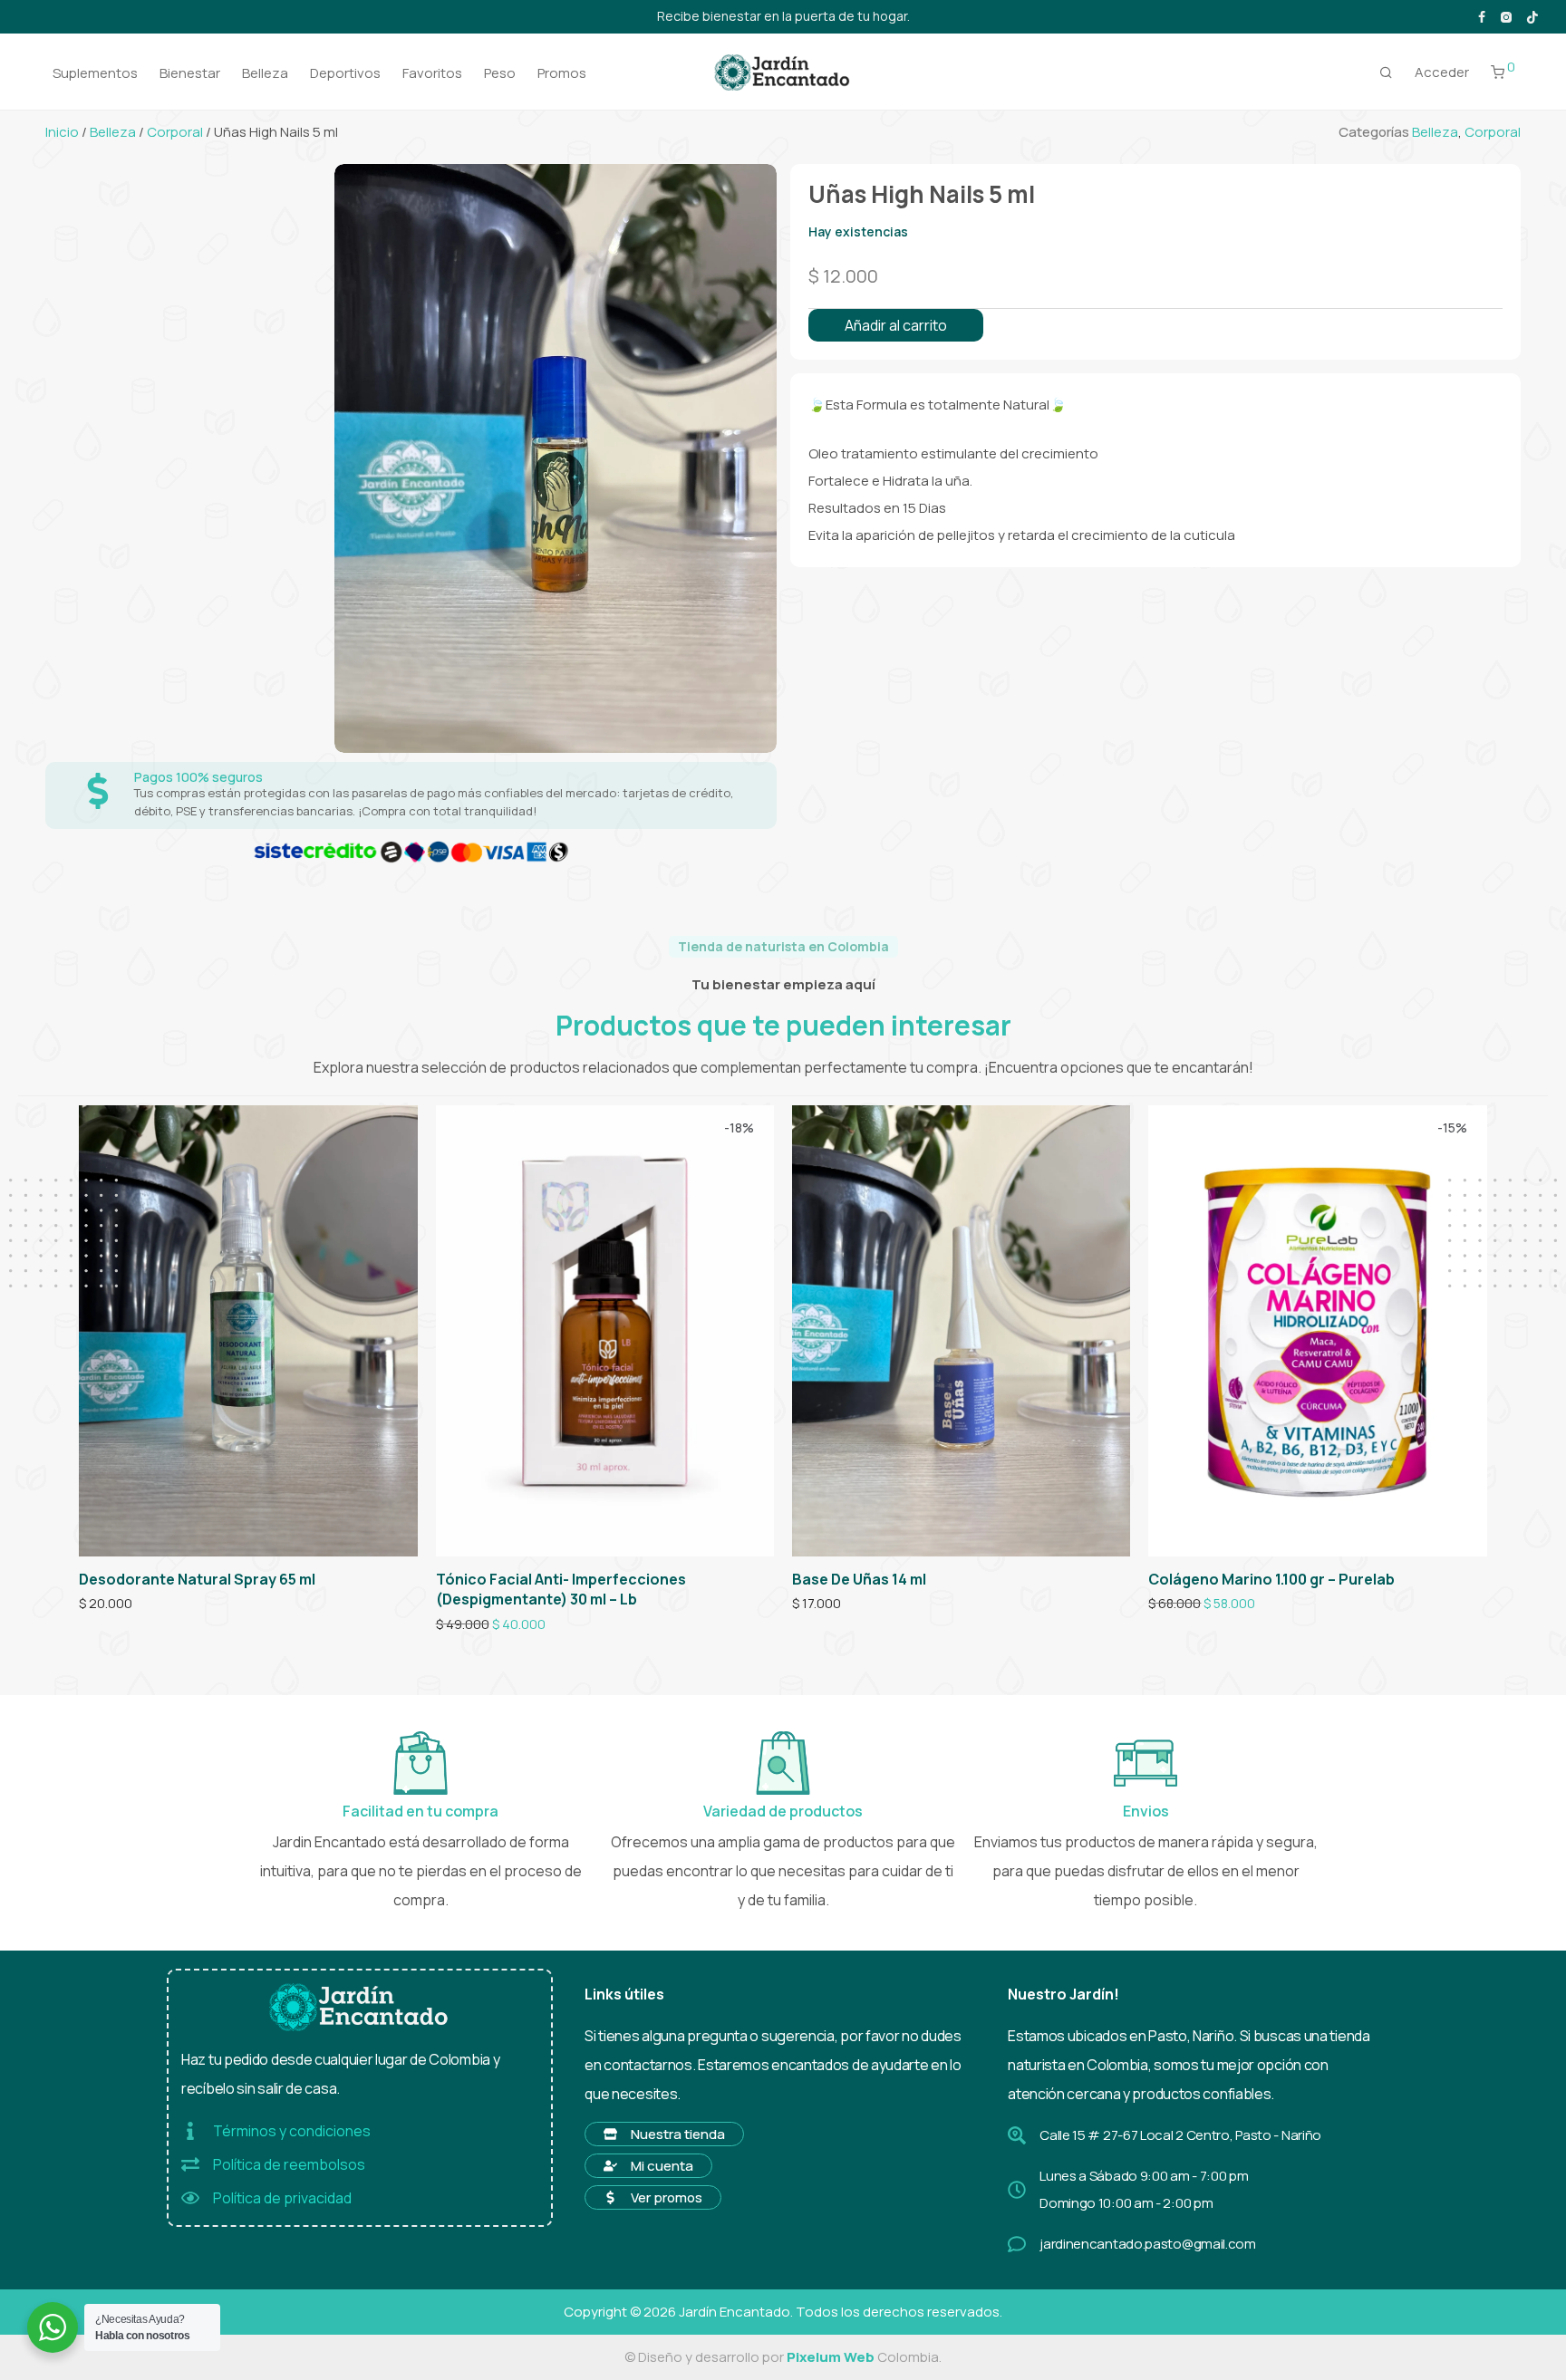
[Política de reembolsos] (190, 2164)
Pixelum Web (831, 2357)
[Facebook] (1482, 16)
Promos (562, 73)
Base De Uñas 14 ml (859, 1579)
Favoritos (432, 73)
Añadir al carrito (896, 325)
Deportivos (345, 73)
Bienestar (190, 73)
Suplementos (95, 73)
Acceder (1442, 72)
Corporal (175, 132)
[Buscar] (1386, 72)
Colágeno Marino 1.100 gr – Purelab (1271, 1579)
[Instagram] (1506, 16)
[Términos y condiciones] (190, 2131)
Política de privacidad (282, 2198)
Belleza (265, 73)
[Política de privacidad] (190, 2198)
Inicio (62, 132)
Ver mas (97, 1604)
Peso (500, 73)
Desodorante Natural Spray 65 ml (197, 1579)
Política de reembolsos (289, 2164)
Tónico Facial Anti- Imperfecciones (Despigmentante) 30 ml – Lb (561, 1589)
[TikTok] (1532, 16)
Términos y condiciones (292, 2131)
